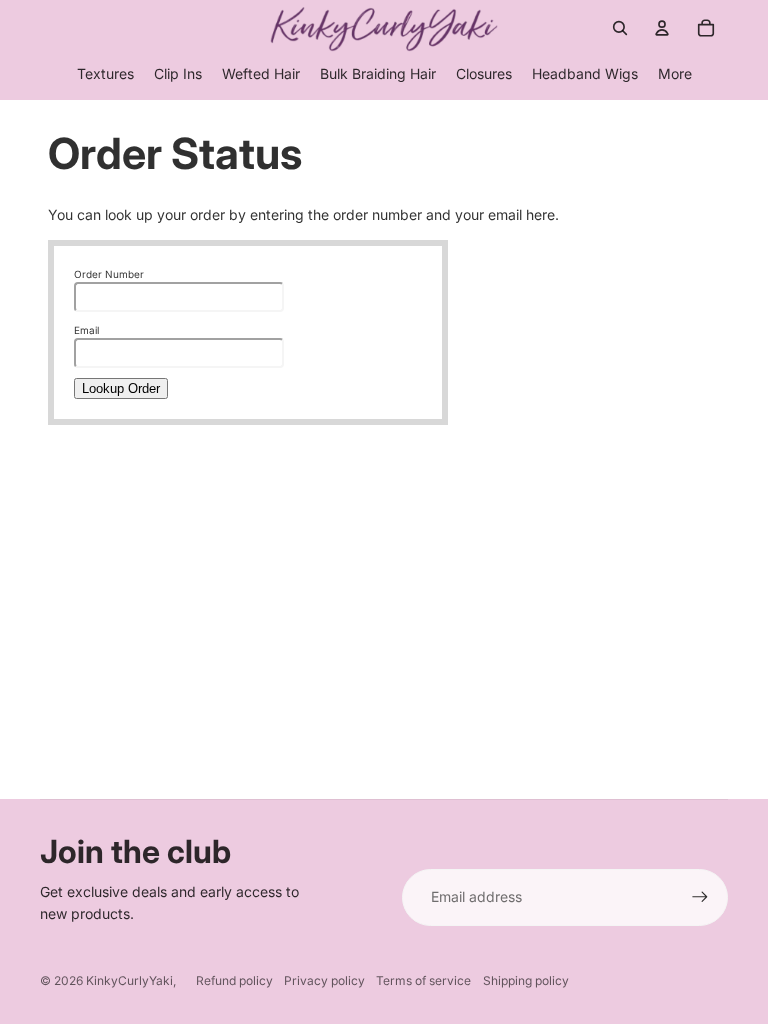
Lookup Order (121, 388)
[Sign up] (700, 897)
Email (86, 330)
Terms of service (423, 980)
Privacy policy (324, 980)
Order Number (109, 274)
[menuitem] (675, 74)
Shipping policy (526, 980)
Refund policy (234, 980)
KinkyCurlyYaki (129, 980)
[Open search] (620, 28)
